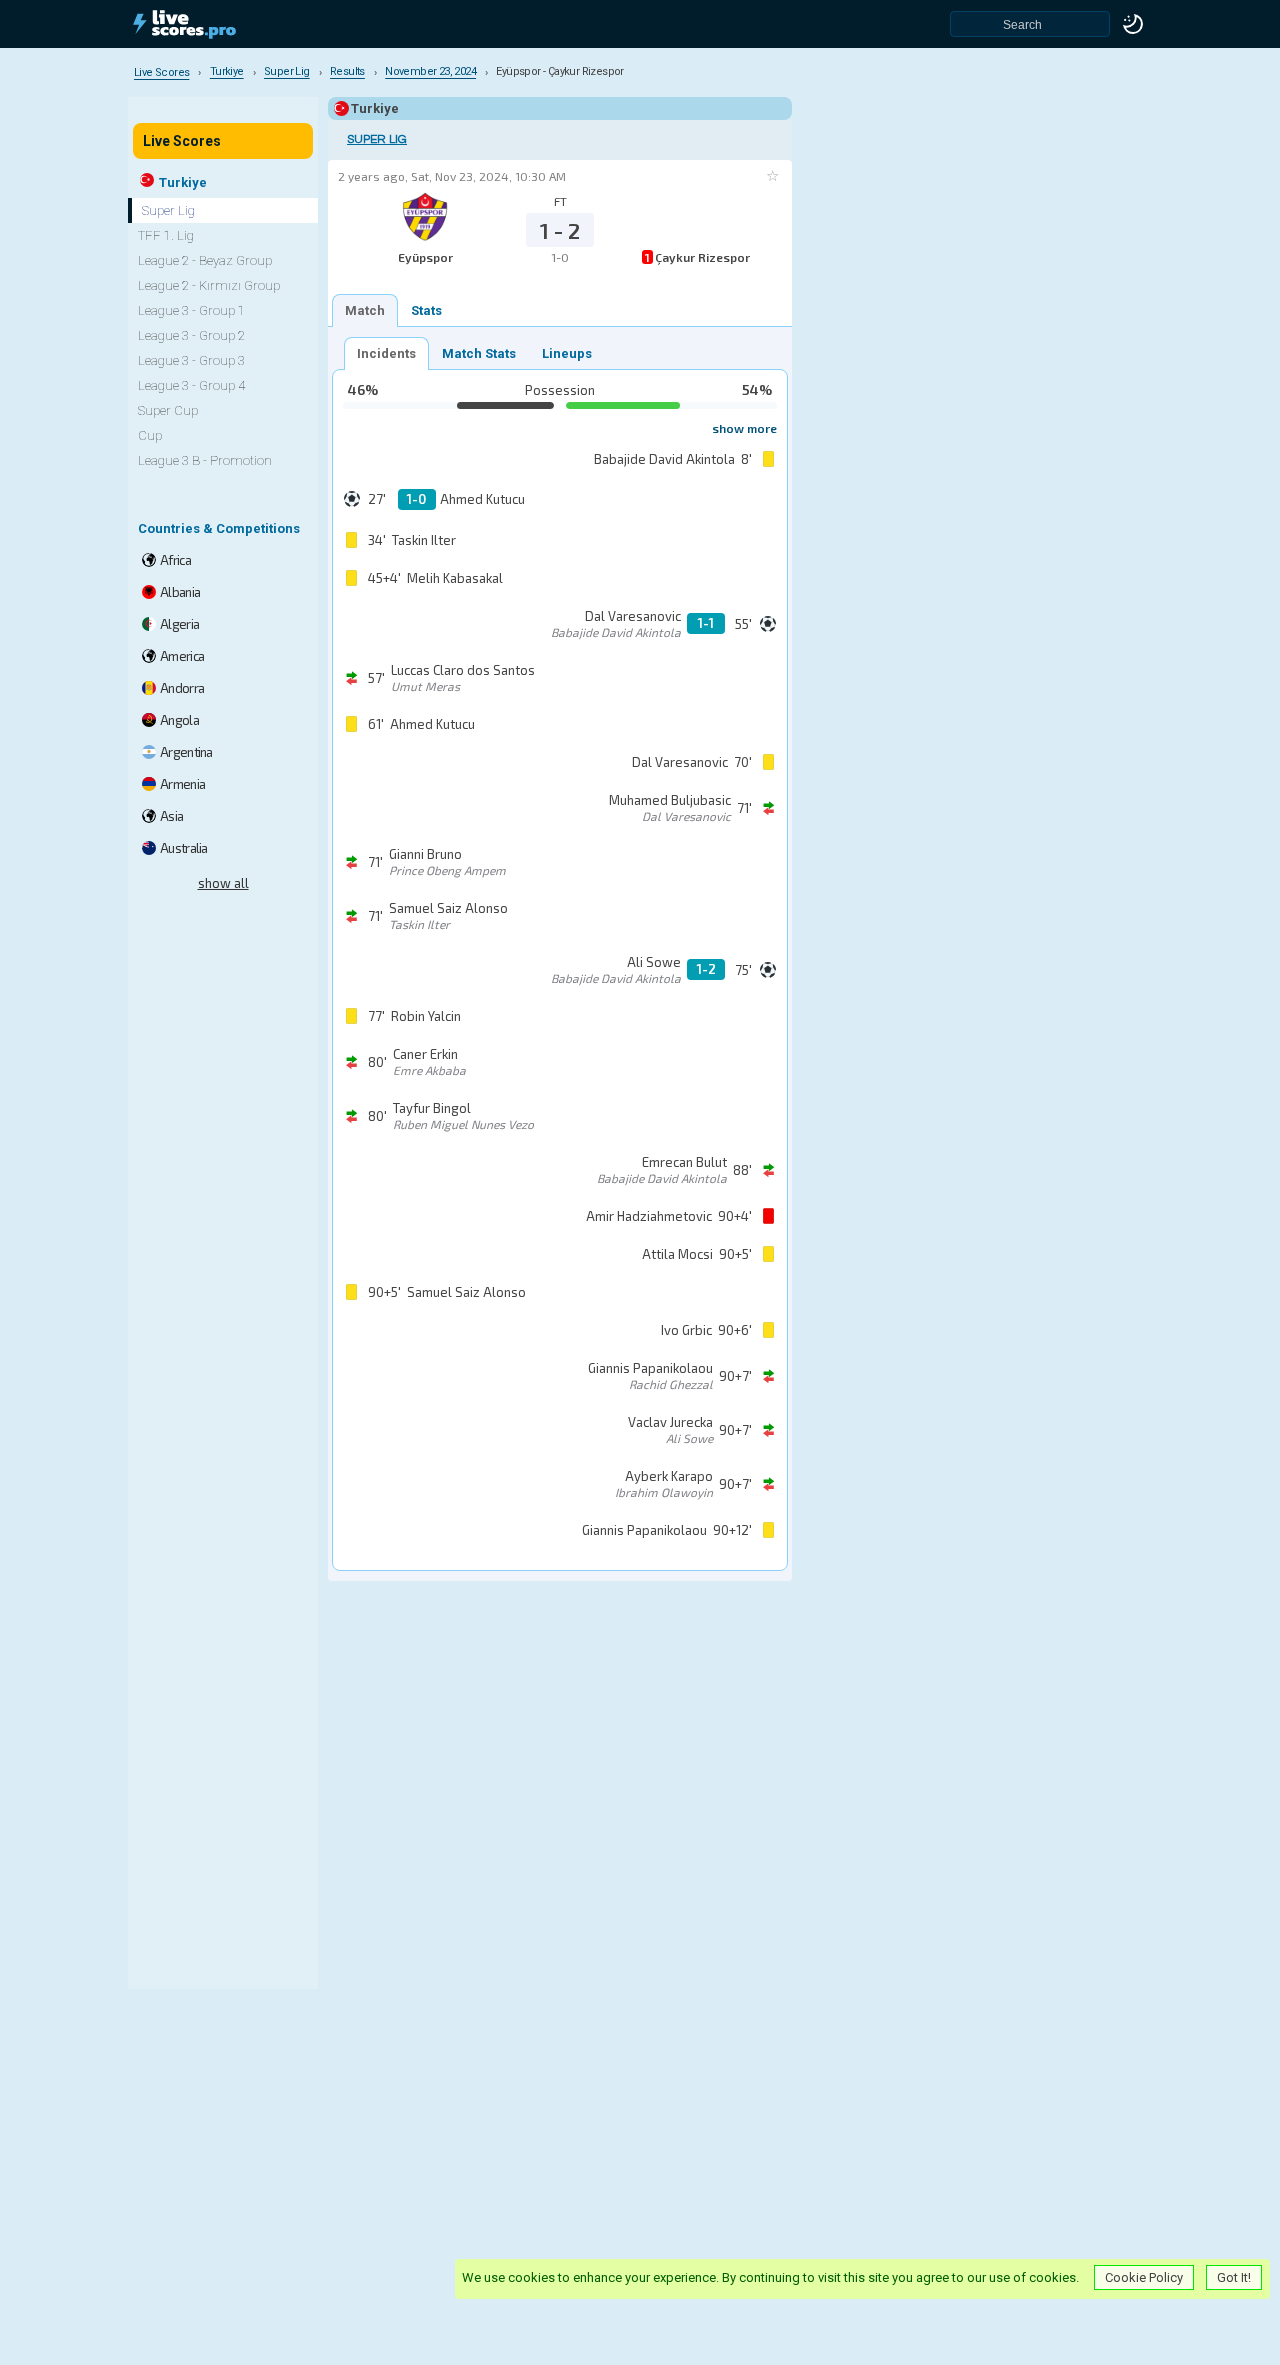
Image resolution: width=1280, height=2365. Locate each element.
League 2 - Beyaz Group (205, 260)
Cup (150, 435)
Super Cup (168, 410)
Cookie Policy (1144, 2277)
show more (744, 428)
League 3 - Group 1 (191, 310)
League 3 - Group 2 (191, 335)
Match (365, 310)
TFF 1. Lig (166, 235)
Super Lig (377, 139)
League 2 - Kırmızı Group (209, 285)
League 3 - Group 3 (191, 360)
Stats (426, 310)
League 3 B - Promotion (205, 460)
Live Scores (182, 141)
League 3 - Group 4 (191, 385)
